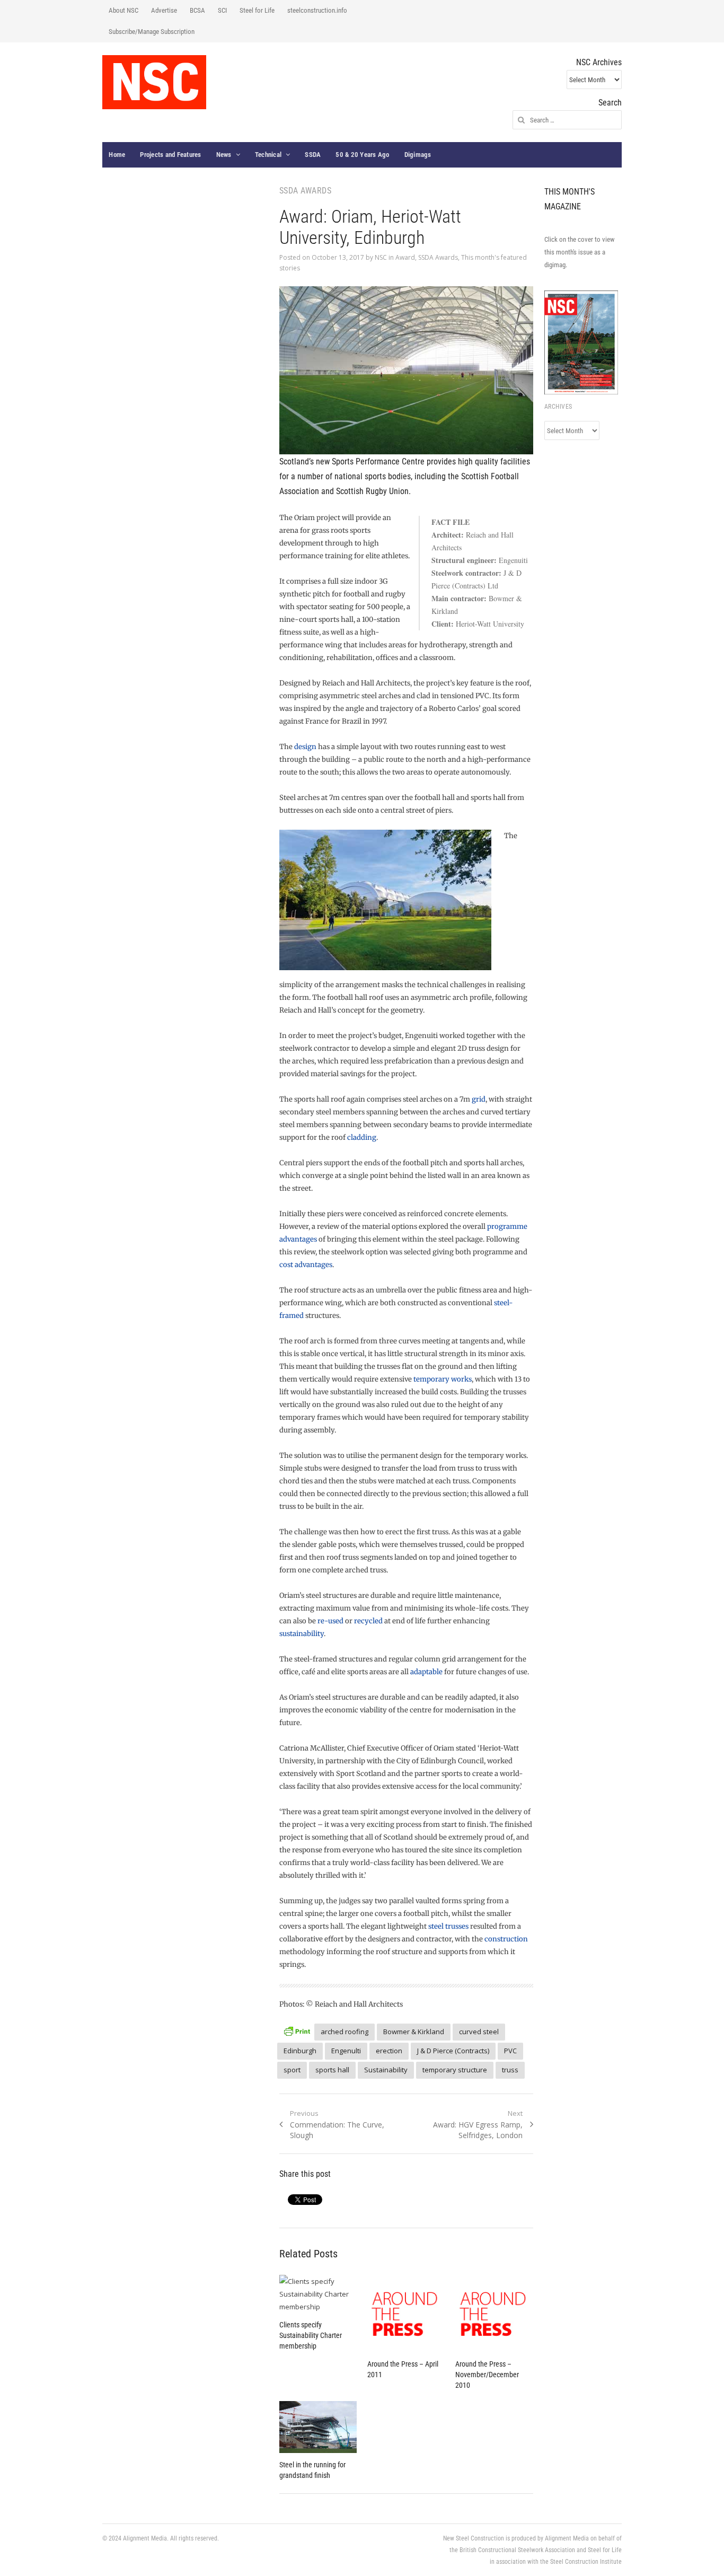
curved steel (479, 2032)
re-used (330, 1621)
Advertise (164, 10)
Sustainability (386, 2070)
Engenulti (346, 2051)
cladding (362, 1137)
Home (117, 155)
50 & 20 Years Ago (362, 155)
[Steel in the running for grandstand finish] (318, 2427)
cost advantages (306, 1265)
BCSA (197, 10)
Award (405, 257)
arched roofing (345, 2032)
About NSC (123, 10)
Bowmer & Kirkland (414, 2032)
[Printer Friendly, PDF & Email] (297, 2030)
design (305, 747)
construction (506, 1939)
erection (389, 2051)
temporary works (443, 1379)
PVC (510, 2051)
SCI (222, 10)
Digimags (418, 155)
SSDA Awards (438, 257)
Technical (268, 155)
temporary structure (455, 2070)
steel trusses (448, 1926)
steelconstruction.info (317, 10)
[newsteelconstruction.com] (154, 82)
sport (292, 2070)
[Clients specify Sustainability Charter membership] (318, 2294)
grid (479, 1099)
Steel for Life (257, 10)
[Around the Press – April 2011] (406, 2314)
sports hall (332, 2070)
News (224, 155)
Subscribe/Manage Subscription (152, 32)
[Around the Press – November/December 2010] (494, 2314)
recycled (368, 1621)
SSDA (313, 155)
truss (510, 2070)
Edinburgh (300, 2051)
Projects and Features (170, 155)
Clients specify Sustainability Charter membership (311, 2335)
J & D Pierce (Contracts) (453, 2051)
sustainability (302, 1634)
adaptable (426, 1672)
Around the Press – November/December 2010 (487, 2375)
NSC (381, 257)
